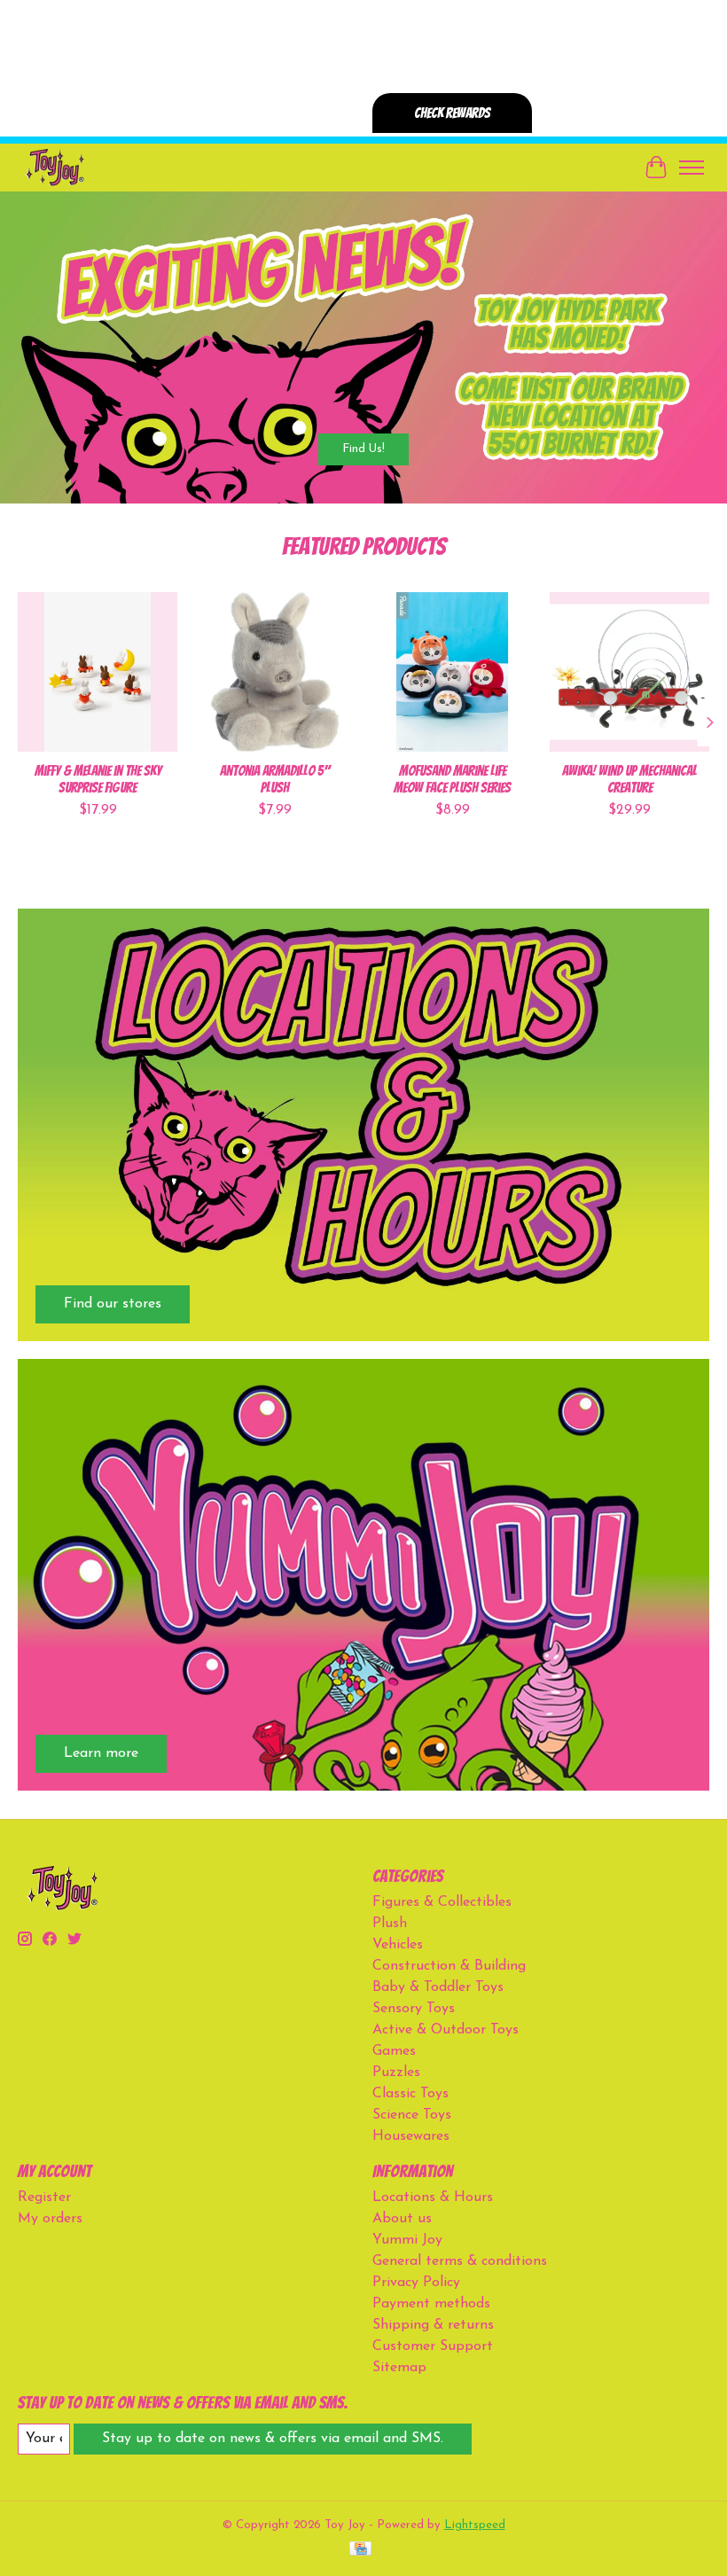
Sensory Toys (414, 2009)
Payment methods (431, 2304)
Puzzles (396, 2073)
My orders (50, 2219)
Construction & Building (449, 1966)
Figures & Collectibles (442, 1902)
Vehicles (398, 1945)
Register (44, 2197)
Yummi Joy (407, 2240)
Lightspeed (475, 2525)
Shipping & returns (433, 2325)
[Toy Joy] (55, 167)
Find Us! (363, 449)
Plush (390, 1924)
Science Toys (412, 2115)
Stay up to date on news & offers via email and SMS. (273, 2439)
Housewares (411, 2136)
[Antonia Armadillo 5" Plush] (275, 672)
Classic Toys (410, 2094)
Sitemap (399, 2368)
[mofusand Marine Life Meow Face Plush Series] (452, 672)
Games (394, 2051)
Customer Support (433, 2346)
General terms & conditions (460, 2261)
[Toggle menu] (692, 168)
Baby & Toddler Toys (438, 1987)
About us (402, 2219)
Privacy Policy (416, 2283)
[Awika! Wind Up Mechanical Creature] (629, 672)
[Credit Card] (360, 2550)
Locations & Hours (433, 2197)
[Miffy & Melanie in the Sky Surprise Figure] (98, 672)
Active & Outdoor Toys (446, 2030)
